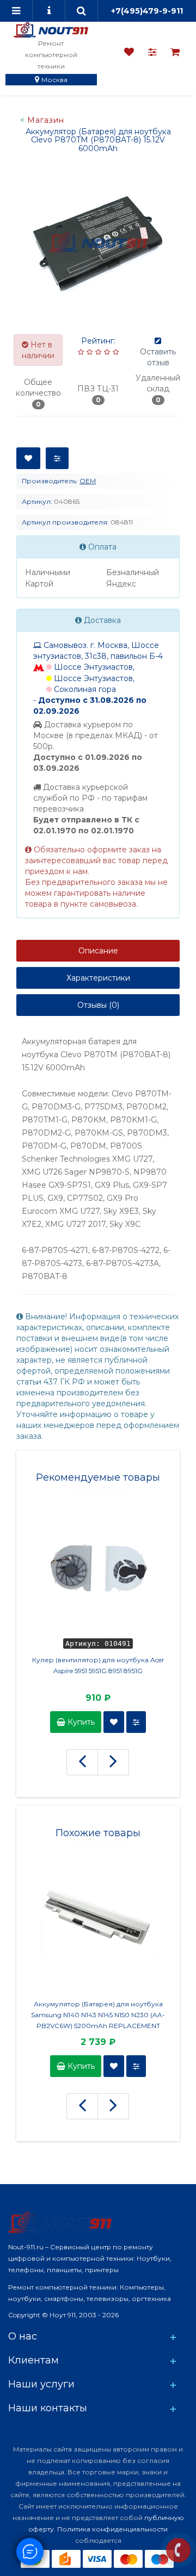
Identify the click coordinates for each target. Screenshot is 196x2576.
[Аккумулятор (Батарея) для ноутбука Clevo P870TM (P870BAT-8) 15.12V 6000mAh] (98, 242)
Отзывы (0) (98, 1005)
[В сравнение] (57, 458)
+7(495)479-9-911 (147, 11)
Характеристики (98, 978)
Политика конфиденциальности (112, 2529)
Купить (80, 1722)
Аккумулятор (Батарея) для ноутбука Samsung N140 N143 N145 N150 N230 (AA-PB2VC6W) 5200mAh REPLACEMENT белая (98, 2016)
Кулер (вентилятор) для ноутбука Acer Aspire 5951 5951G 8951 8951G (98, 1665)
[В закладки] (28, 458)
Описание (98, 951)
